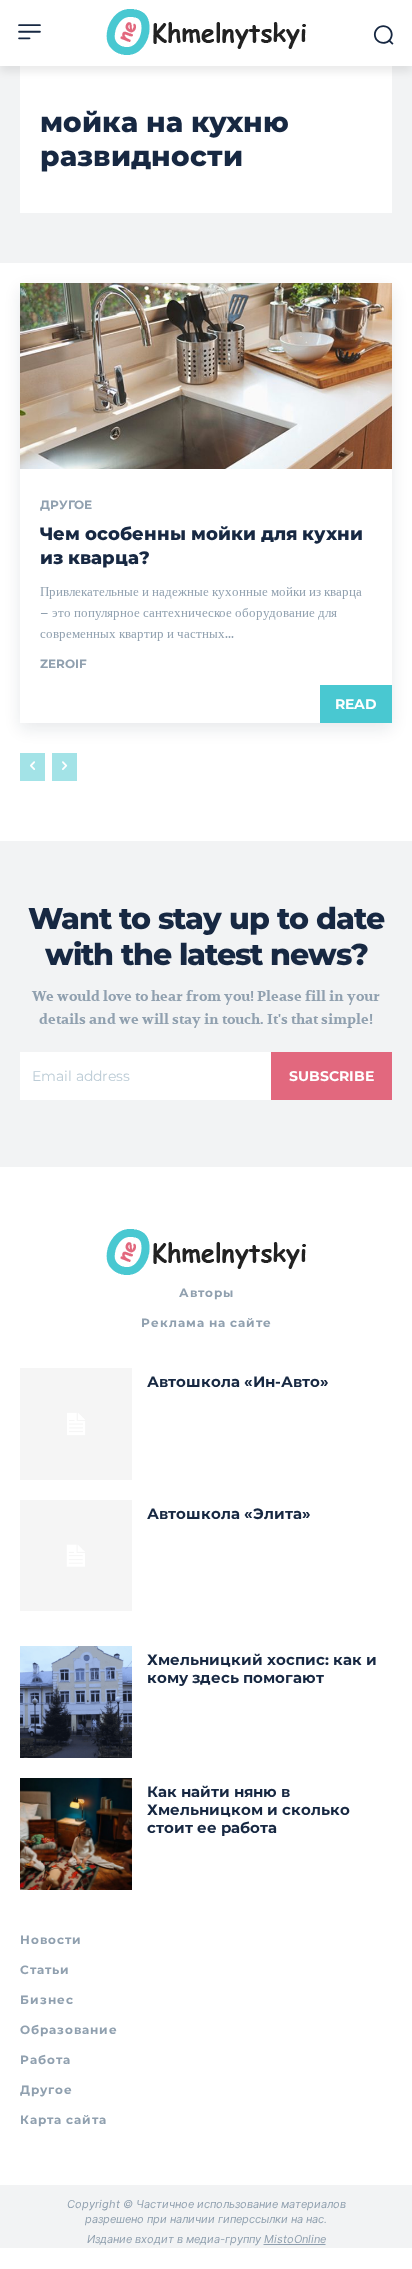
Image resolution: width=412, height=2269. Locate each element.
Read (356, 704)
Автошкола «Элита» (229, 1513)
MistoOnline (295, 2239)
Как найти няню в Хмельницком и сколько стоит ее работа (248, 1809)
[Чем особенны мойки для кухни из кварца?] (206, 376)
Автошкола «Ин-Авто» (238, 1381)
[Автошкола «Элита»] (76, 1556)
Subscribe (331, 1076)
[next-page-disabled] (64, 767)
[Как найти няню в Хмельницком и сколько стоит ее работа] (76, 1834)
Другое (66, 505)
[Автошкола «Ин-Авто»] (76, 1424)
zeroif (63, 663)
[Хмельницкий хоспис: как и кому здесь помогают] (76, 1702)
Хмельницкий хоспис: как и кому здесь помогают (262, 1668)
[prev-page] (32, 767)
